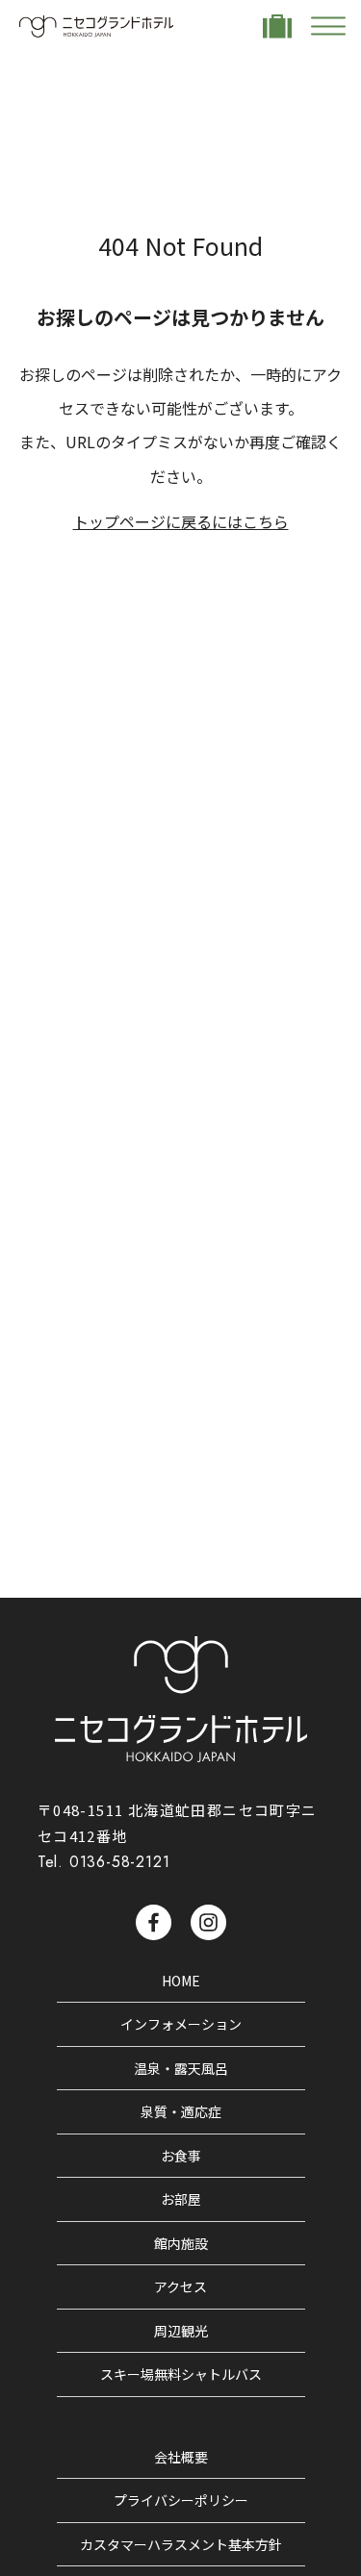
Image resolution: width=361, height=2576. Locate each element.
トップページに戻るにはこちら (181, 521)
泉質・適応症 (181, 2111)
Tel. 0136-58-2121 (104, 1862)
